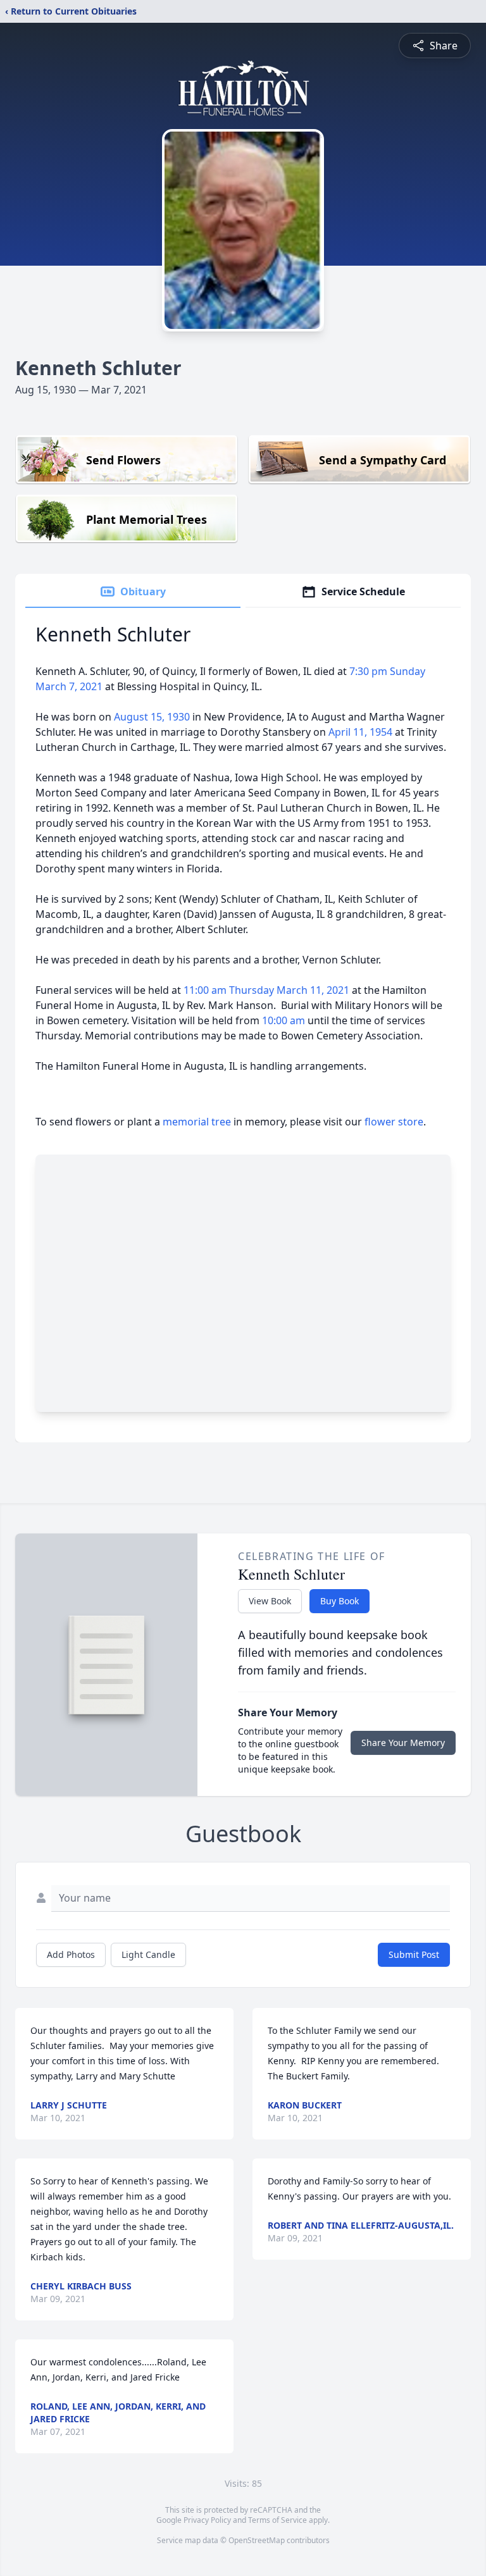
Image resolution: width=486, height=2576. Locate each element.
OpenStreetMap (257, 2540)
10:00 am (285, 1020)
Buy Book (340, 1601)
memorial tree (197, 1122)
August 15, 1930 (153, 717)
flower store (394, 1122)
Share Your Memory (403, 1743)
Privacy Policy (207, 2520)
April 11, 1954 (362, 732)
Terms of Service (277, 2520)
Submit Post (414, 1954)
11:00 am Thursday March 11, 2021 (268, 990)
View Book (270, 1601)
